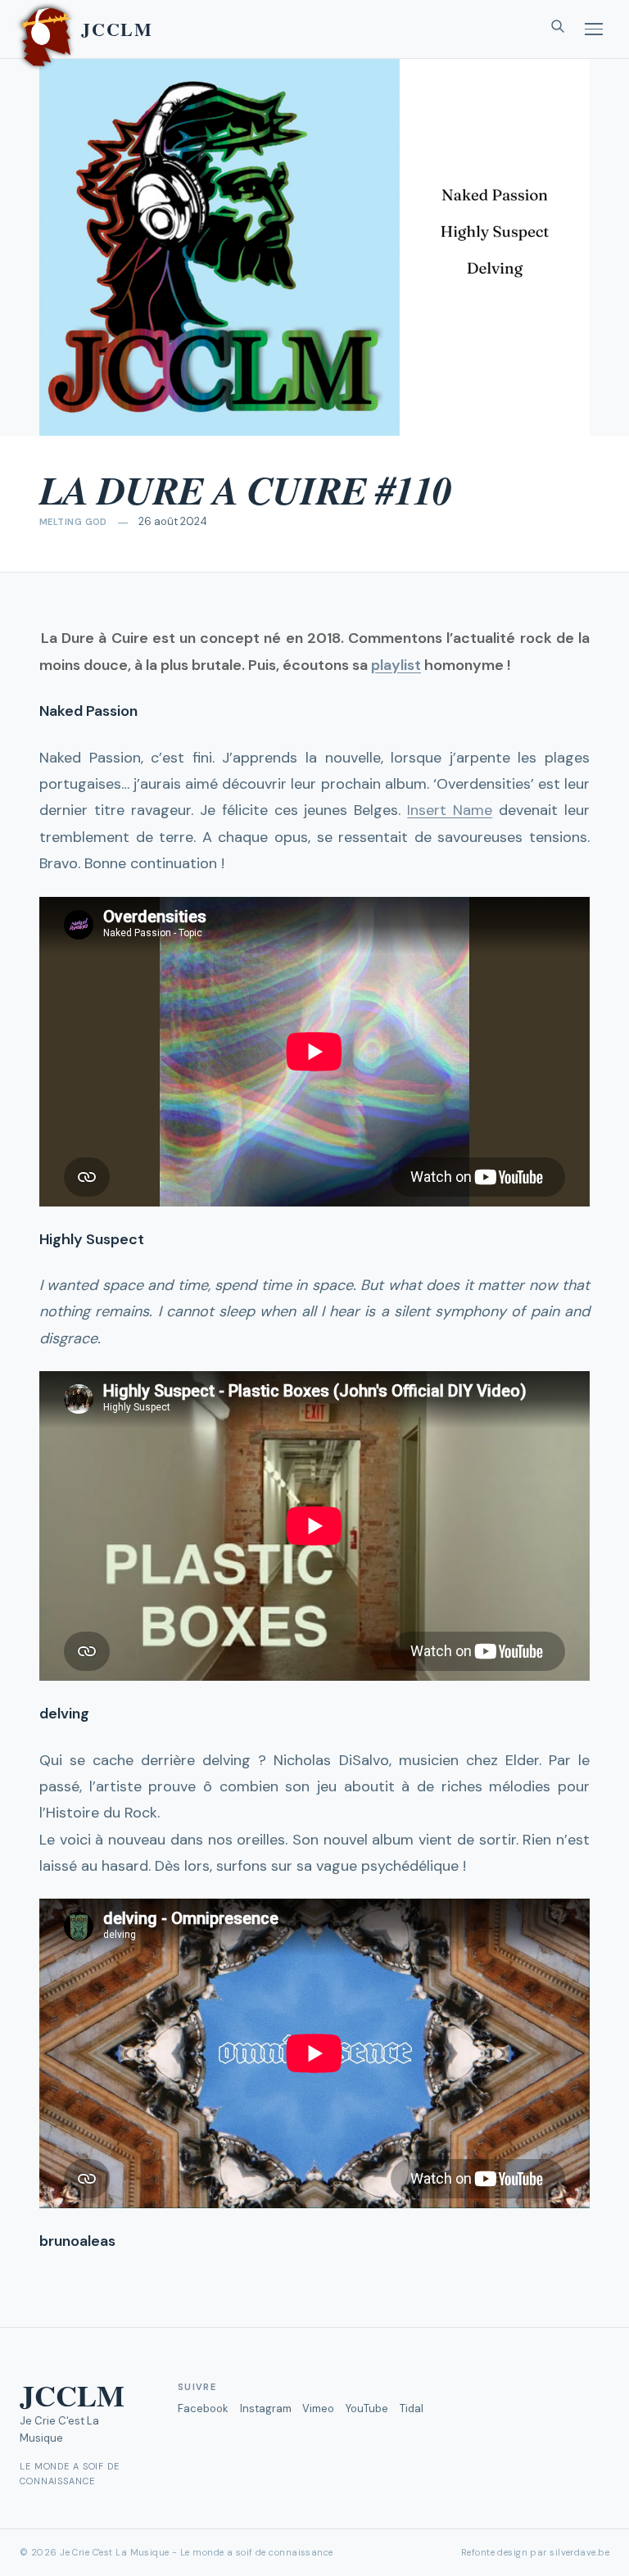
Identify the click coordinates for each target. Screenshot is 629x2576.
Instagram (266, 2408)
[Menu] (594, 29)
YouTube (367, 2408)
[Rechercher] (558, 29)
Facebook (203, 2408)
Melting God (73, 522)
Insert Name (450, 810)
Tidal (412, 2408)
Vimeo (318, 2408)
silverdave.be (579, 2552)
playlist (396, 665)
